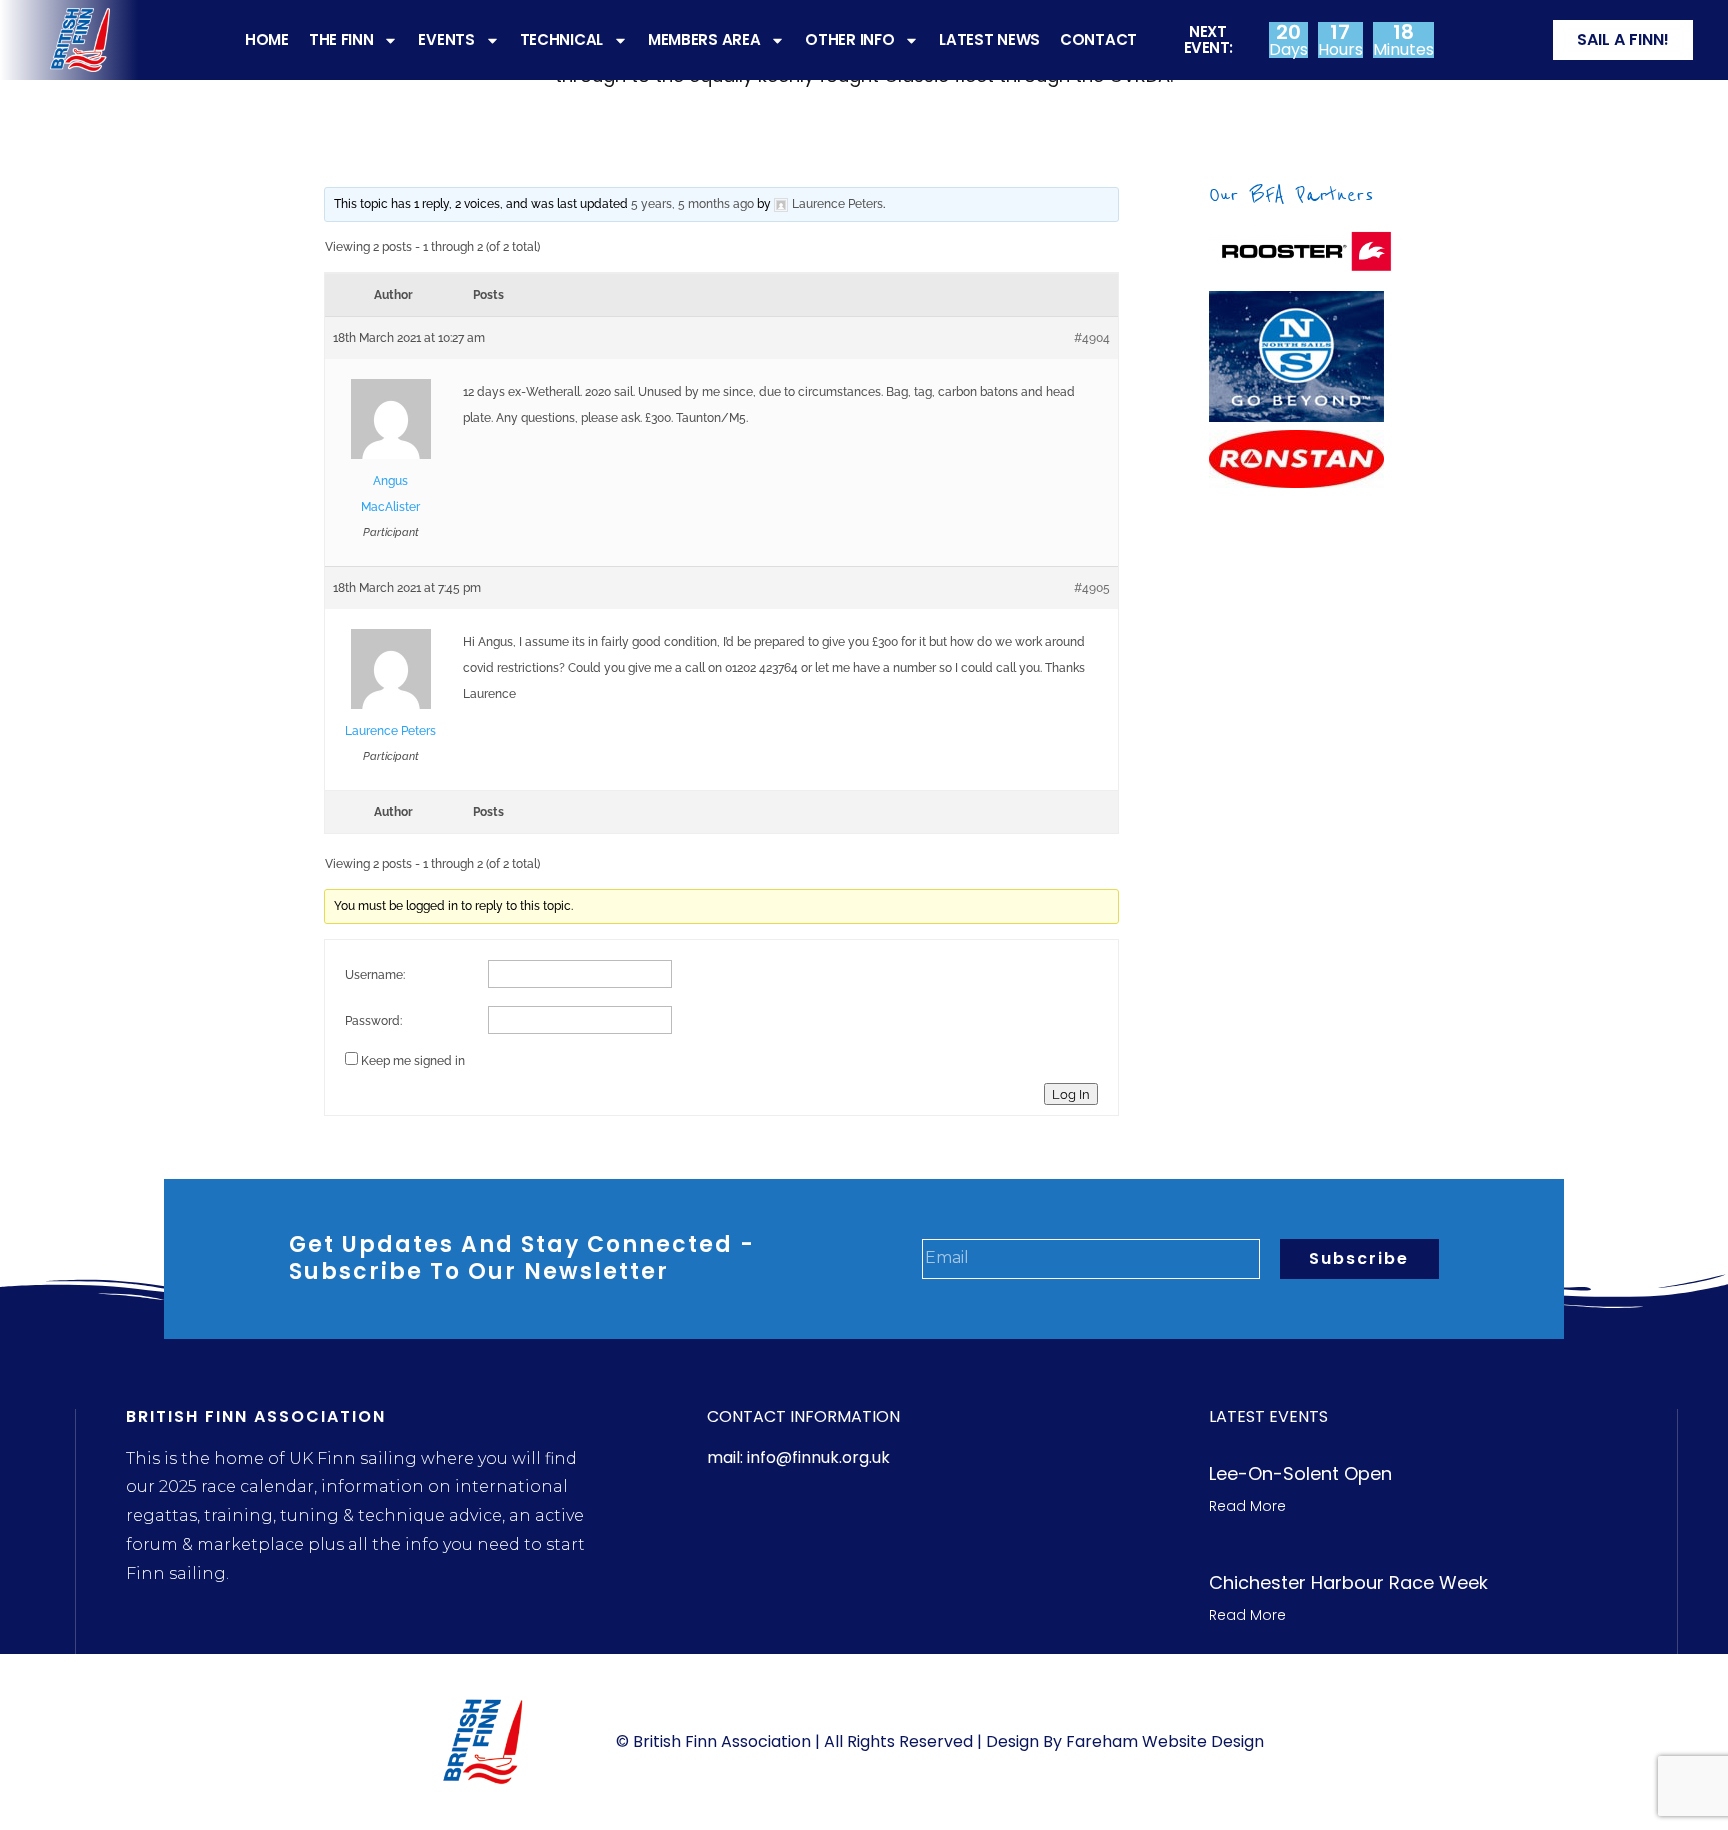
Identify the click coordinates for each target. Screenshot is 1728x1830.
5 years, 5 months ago (692, 204)
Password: (373, 1021)
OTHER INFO (849, 39)
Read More (1247, 1506)
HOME (267, 39)
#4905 (1092, 588)
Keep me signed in (413, 1061)
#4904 (1092, 338)
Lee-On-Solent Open (1300, 1473)
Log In (1071, 1094)
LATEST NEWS (989, 39)
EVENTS (446, 39)
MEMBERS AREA (704, 39)
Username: (375, 975)
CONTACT (1098, 39)
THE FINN (341, 39)
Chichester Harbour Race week (1348, 1582)
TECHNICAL (561, 39)
